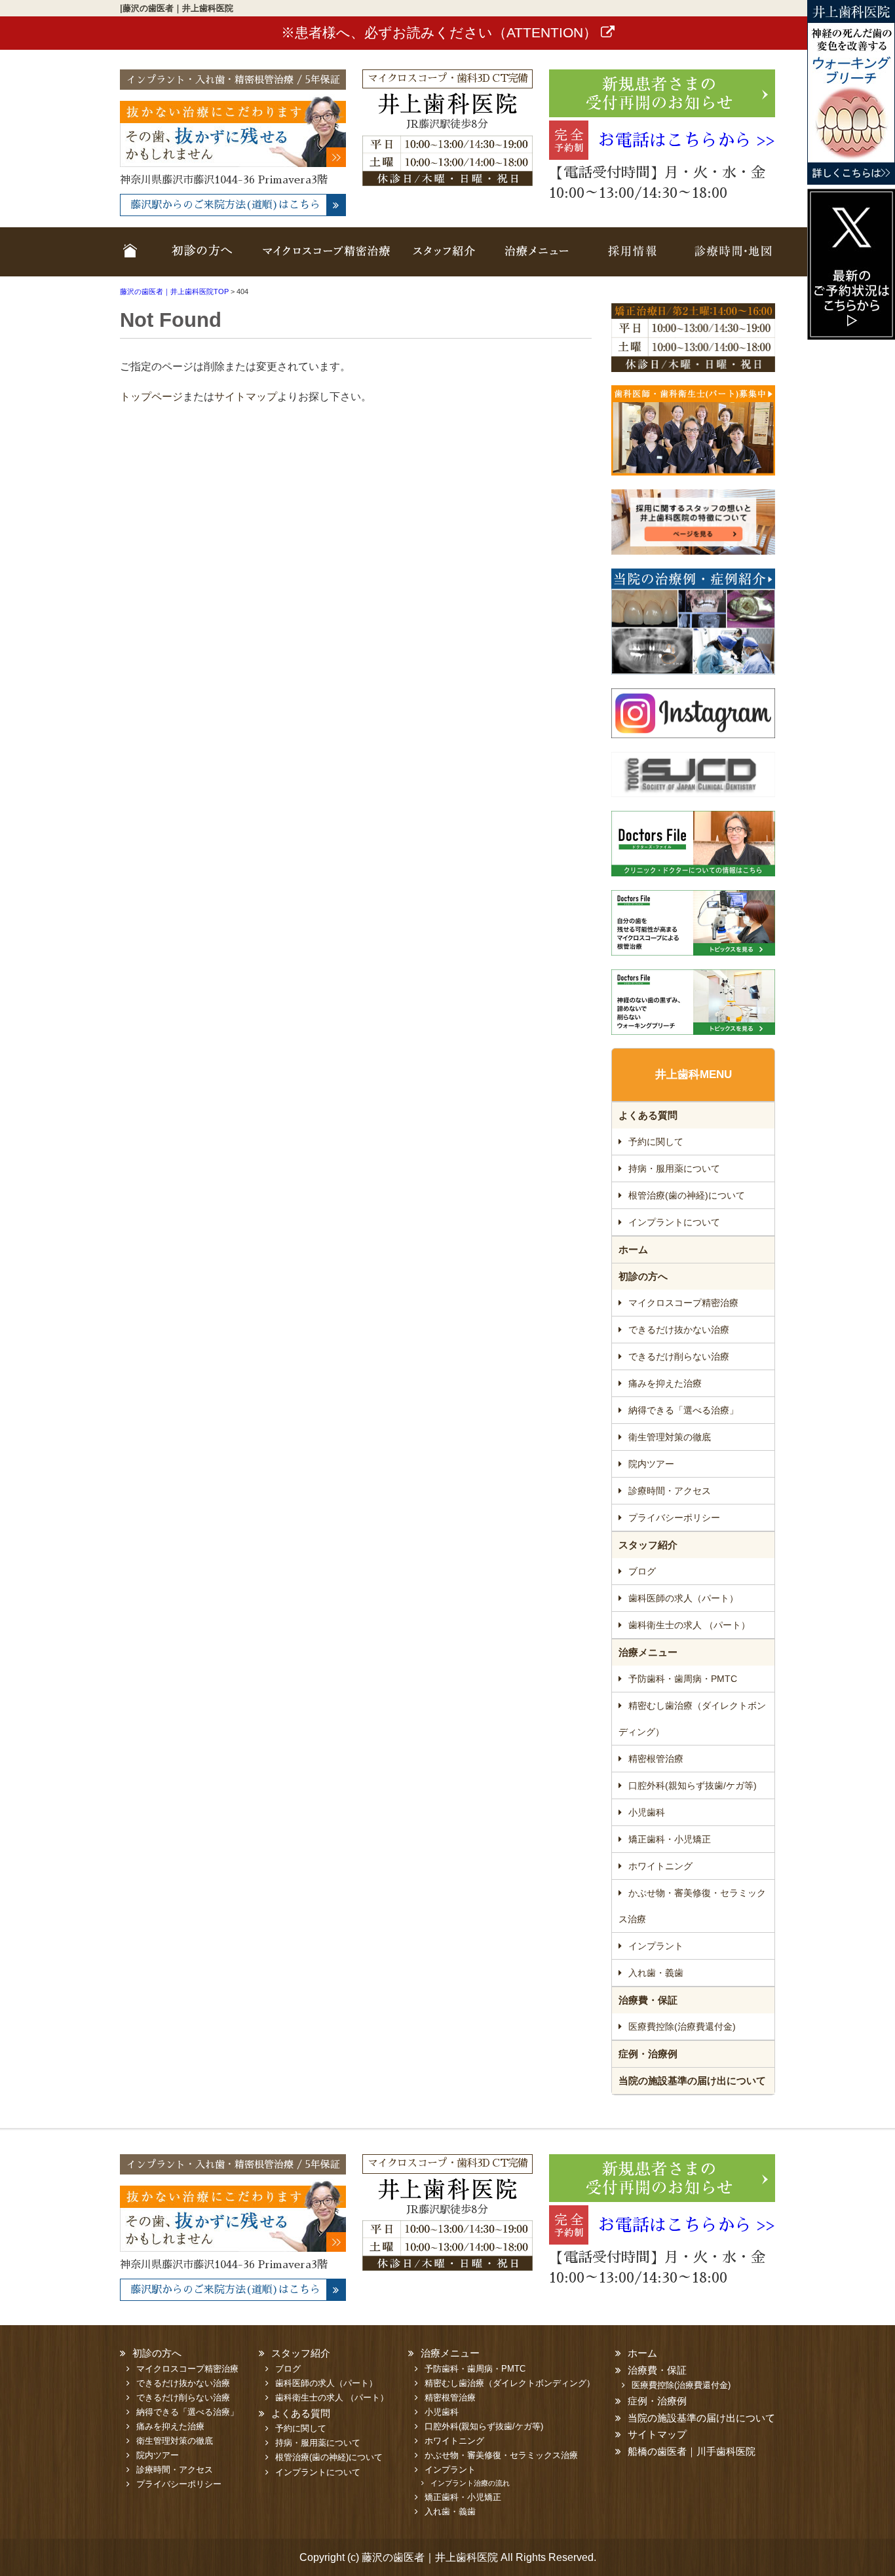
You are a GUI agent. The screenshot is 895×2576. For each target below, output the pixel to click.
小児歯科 (647, 1812)
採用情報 (631, 260)
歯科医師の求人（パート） (683, 1598)
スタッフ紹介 (446, 260)
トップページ (151, 397)
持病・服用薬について (674, 1168)
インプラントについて (674, 1222)
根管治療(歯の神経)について (687, 1195)
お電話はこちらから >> (687, 140)
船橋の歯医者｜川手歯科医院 (692, 2451)
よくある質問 (648, 1115)
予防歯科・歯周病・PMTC (683, 1679)
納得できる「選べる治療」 (683, 1410)
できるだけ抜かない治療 (679, 1330)
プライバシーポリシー (674, 1518)
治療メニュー (536, 260)
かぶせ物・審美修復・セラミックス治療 (692, 1906)
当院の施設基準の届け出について (692, 2081)
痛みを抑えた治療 (665, 1383)
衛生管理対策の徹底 (670, 1437)
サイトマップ (246, 397)
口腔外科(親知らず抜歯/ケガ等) (693, 1785)
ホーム (133, 260)
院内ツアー (651, 1464)
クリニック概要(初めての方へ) (199, 260)
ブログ (642, 1571)
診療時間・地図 (728, 260)
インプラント (656, 1946)
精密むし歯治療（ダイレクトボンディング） (692, 1719)
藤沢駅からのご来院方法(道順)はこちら (225, 205)
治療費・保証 (648, 2000)
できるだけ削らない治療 (679, 1356)
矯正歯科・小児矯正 (670, 1839)
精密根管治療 (656, 1759)
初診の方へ (643, 1276)
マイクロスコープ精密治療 (326, 260)
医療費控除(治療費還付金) (682, 2026)
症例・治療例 (648, 2054)
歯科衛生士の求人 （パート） (689, 1625)
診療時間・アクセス (670, 1491)
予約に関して (656, 1142)
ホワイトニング (660, 1866)
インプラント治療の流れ (470, 2483)
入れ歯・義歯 (656, 1973)
